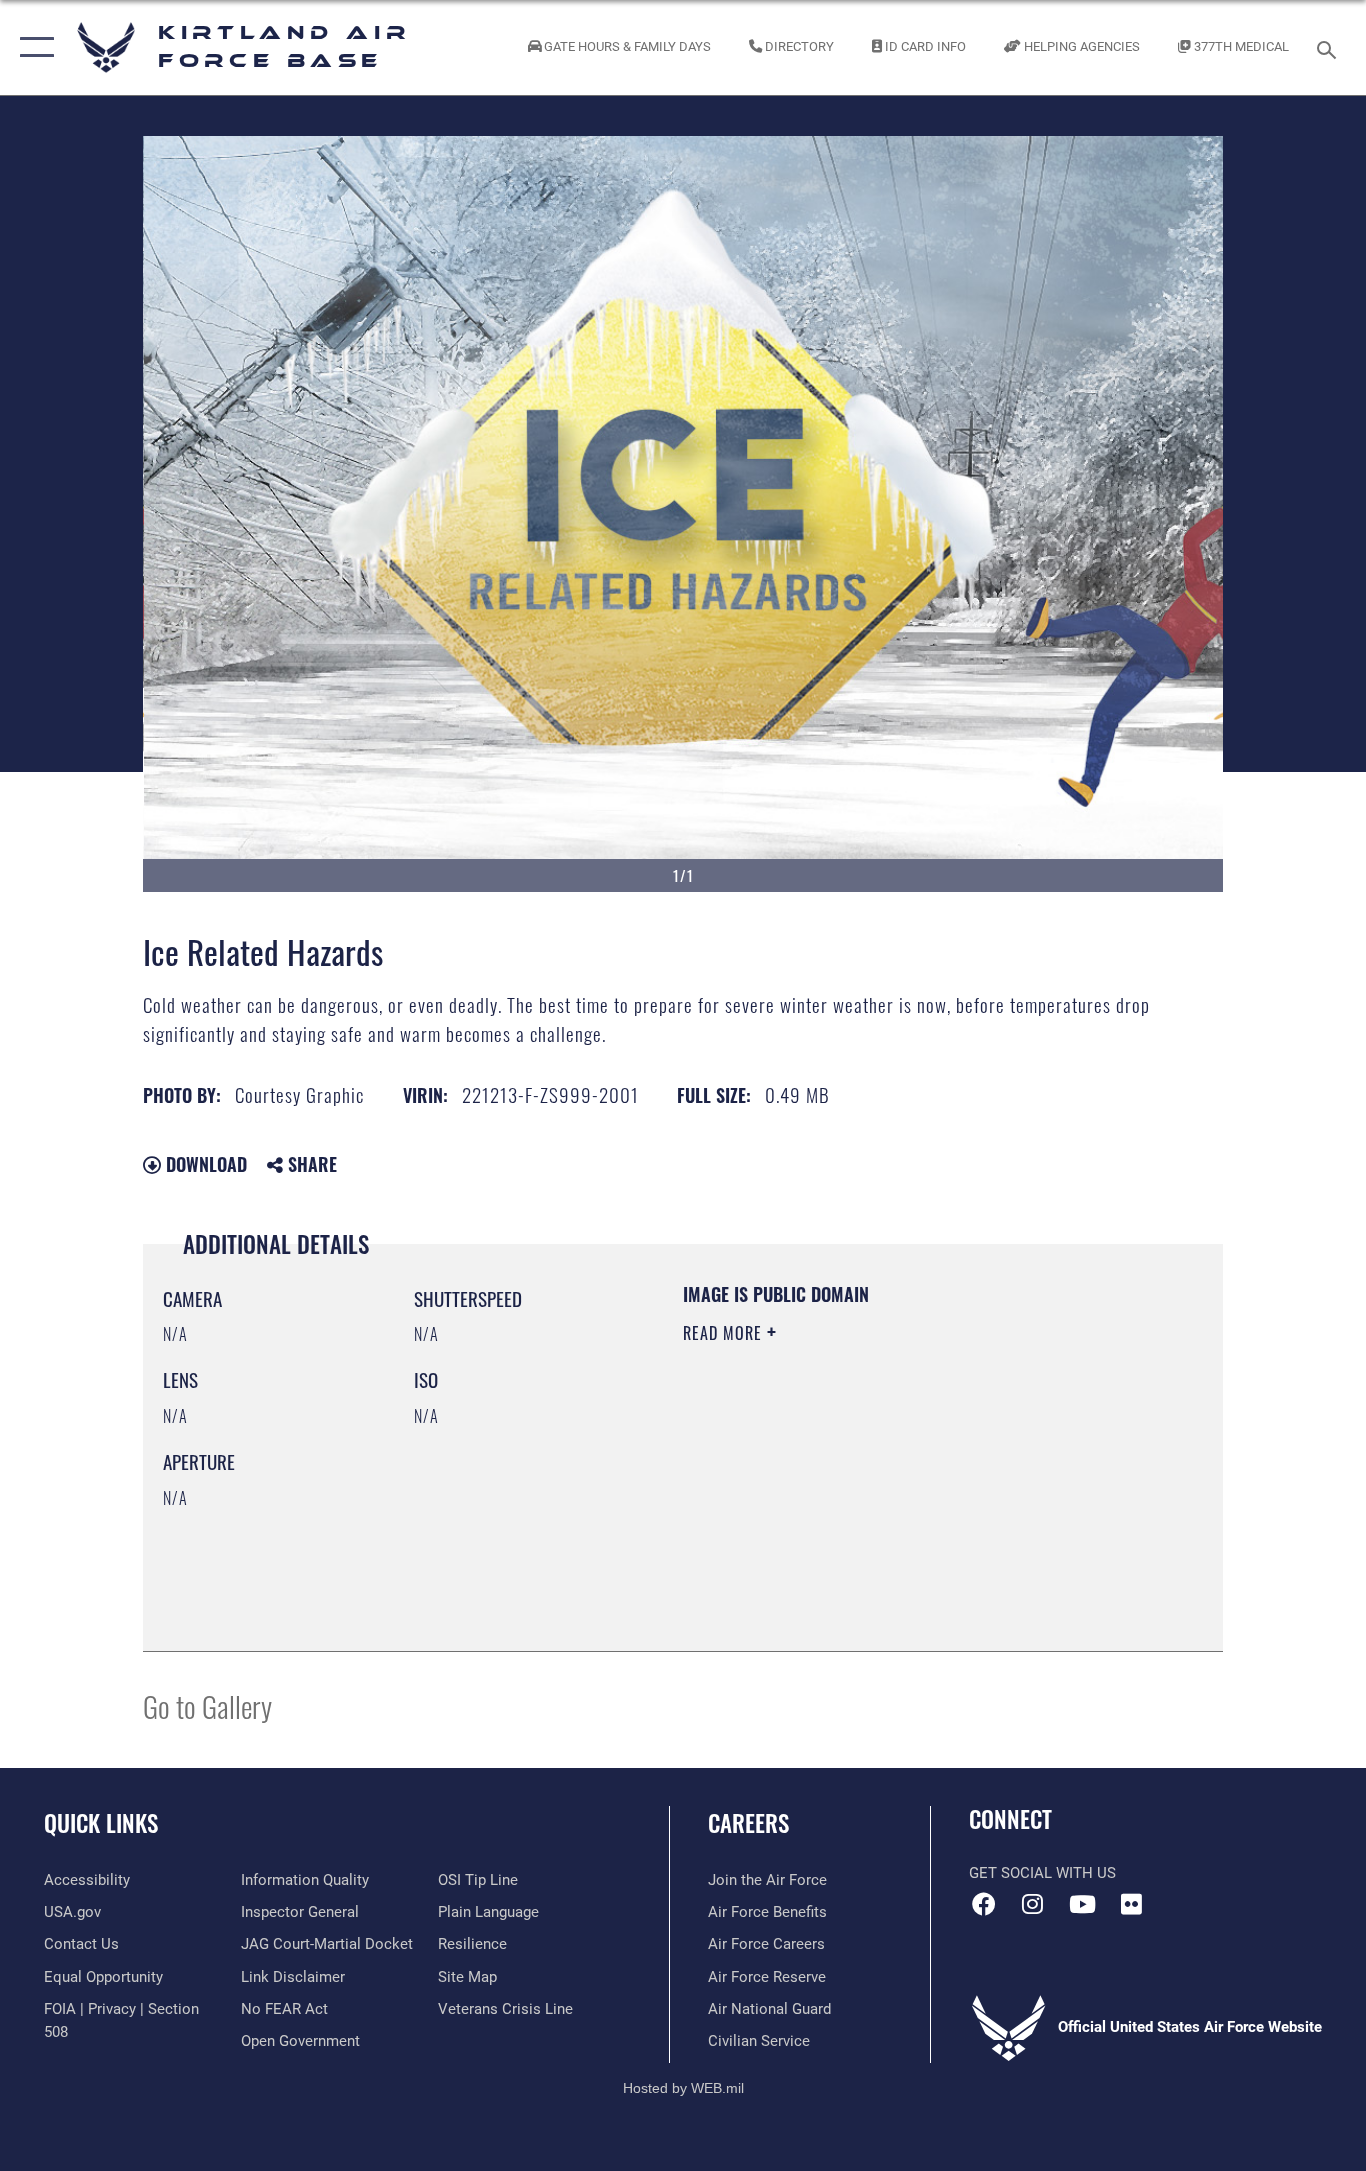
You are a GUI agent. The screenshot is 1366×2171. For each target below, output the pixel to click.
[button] (32, 47)
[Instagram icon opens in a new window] (1033, 1904)
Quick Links (101, 1823)
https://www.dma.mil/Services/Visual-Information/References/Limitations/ (917, 1488)
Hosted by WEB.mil (683, 2088)
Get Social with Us (1042, 1873)
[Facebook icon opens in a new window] (984, 1904)
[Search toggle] (1330, 48)
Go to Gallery (207, 1705)
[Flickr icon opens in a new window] (1131, 1904)
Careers (748, 1823)
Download (204, 1164)
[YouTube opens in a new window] (1082, 1904)
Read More (725, 1333)
